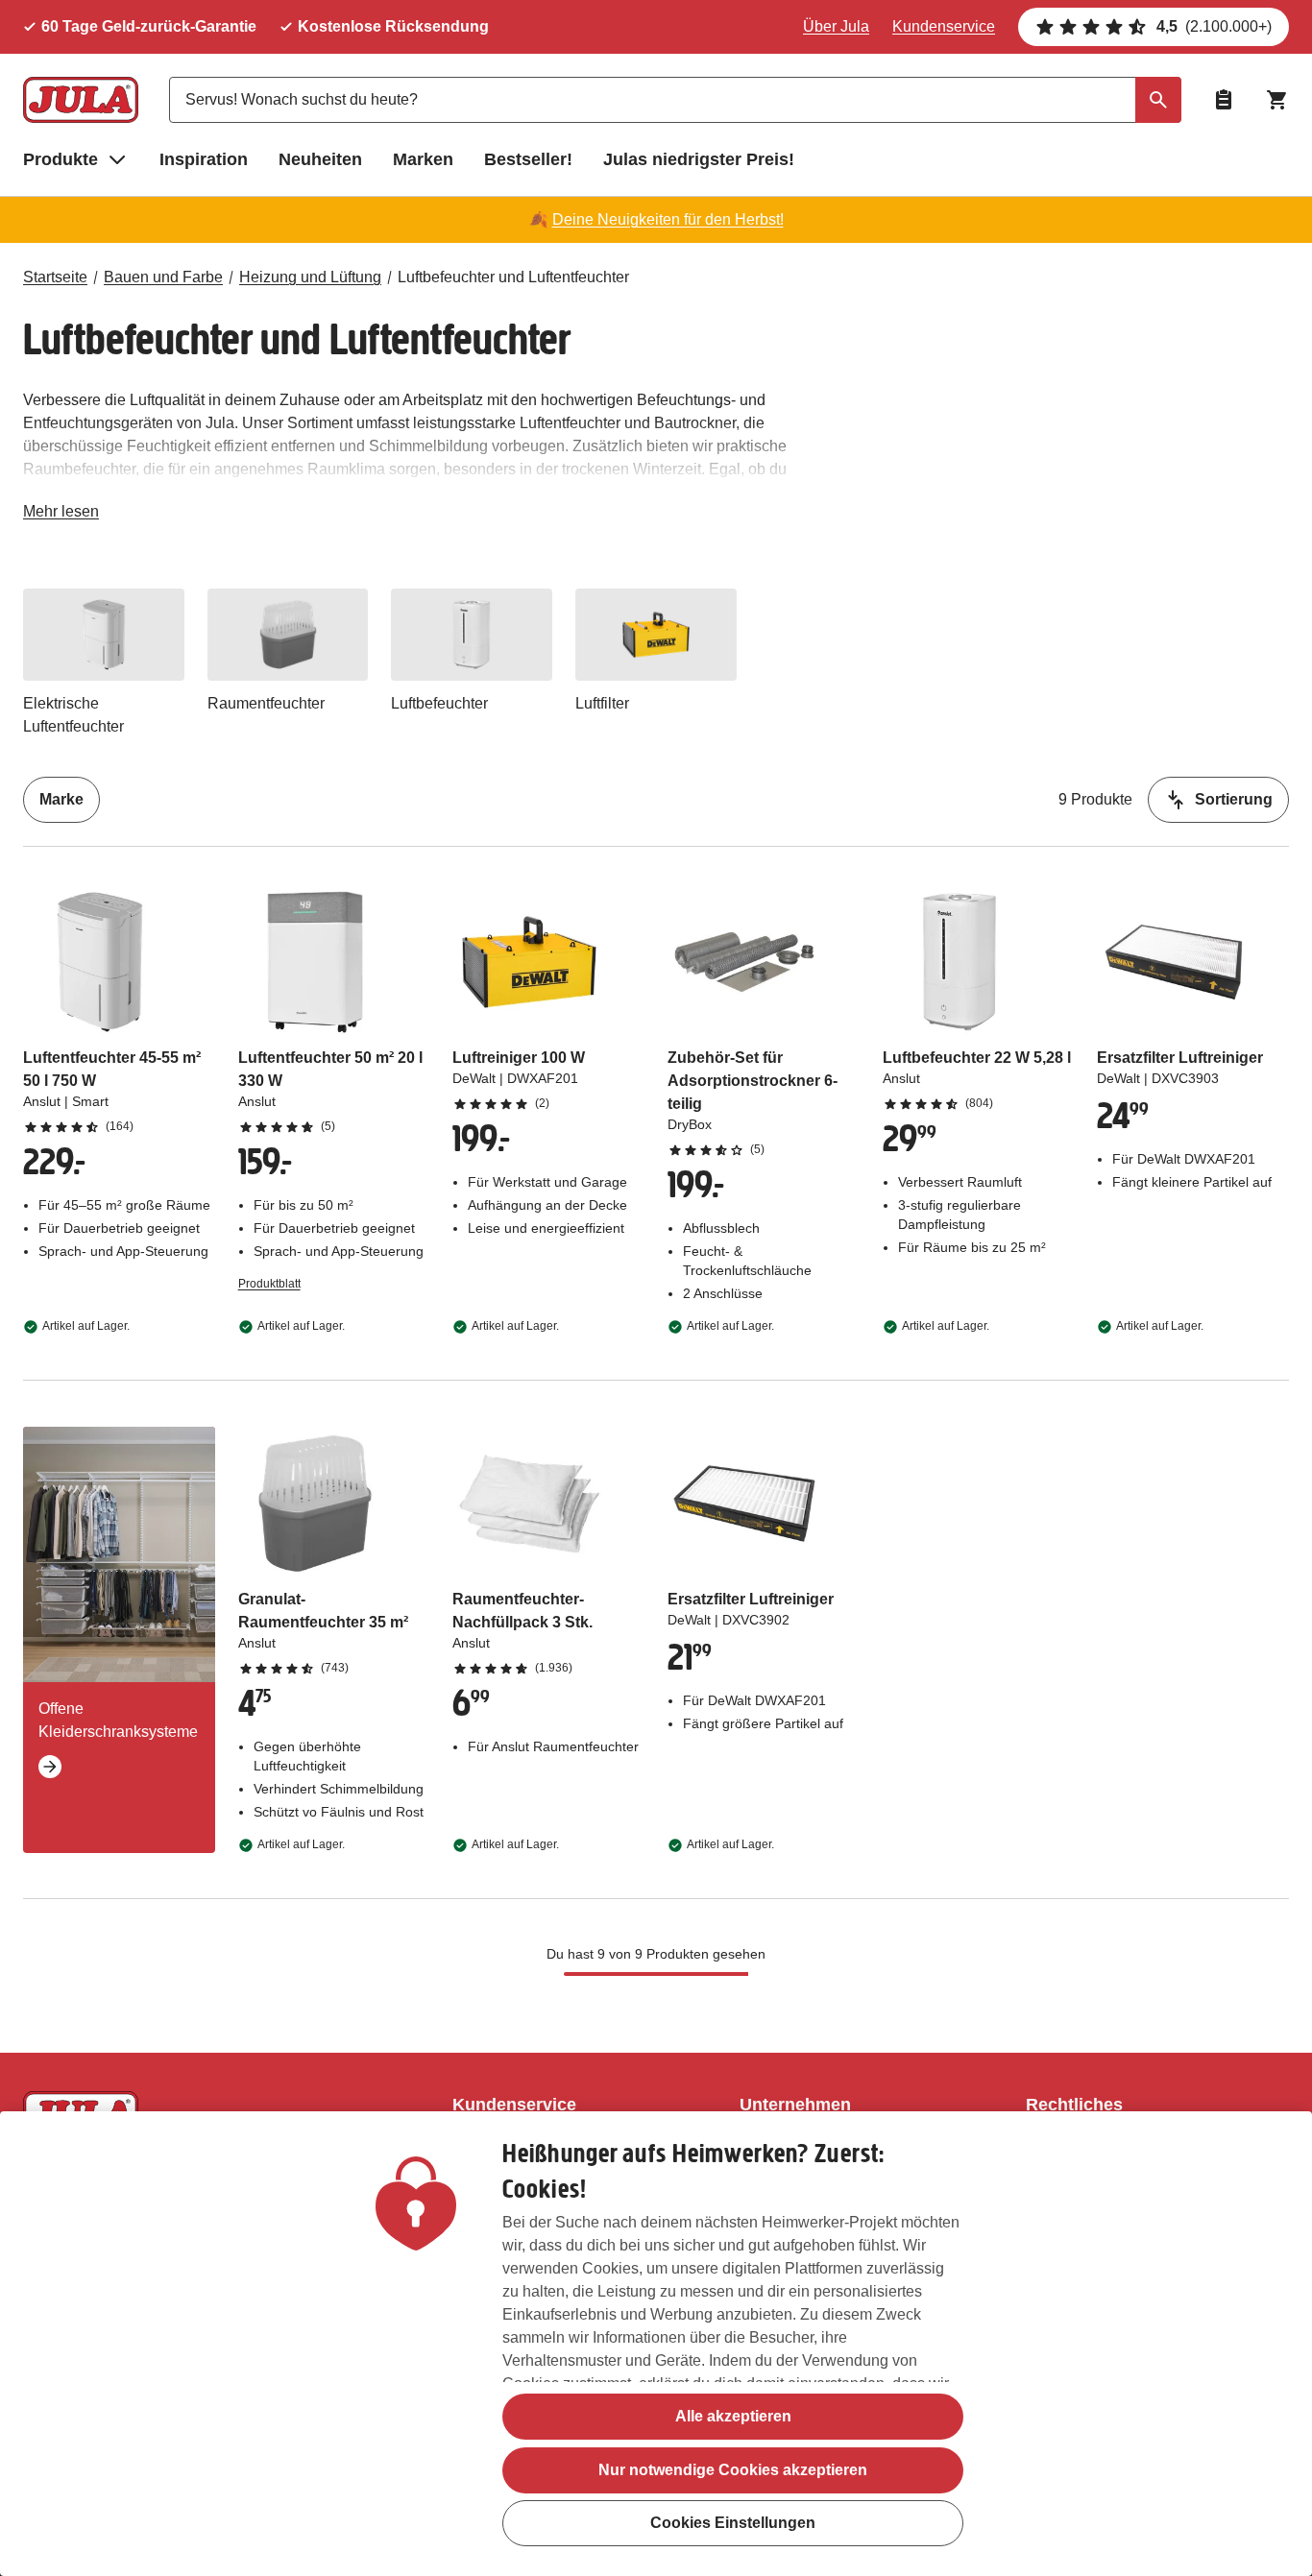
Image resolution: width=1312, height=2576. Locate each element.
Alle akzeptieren (733, 2416)
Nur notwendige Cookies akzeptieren (733, 2470)
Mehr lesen (61, 515)
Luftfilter (602, 703)
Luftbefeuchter (439, 703)
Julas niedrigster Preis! (699, 159)
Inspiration (204, 159)
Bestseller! (528, 159)
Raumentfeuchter (266, 703)
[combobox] (675, 100)
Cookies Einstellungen (733, 2524)
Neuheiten (320, 159)
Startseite (55, 277)
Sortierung (1234, 799)
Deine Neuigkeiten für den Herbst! (668, 219)
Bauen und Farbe (163, 277)
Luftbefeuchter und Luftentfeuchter (513, 277)
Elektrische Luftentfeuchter (73, 715)
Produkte (61, 159)
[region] (656, 2344)
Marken (423, 159)
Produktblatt (269, 1284)
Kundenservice (944, 26)
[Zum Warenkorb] (1277, 100)
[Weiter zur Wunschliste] (1224, 100)
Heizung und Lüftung (310, 277)
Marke (61, 799)
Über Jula (836, 26)
